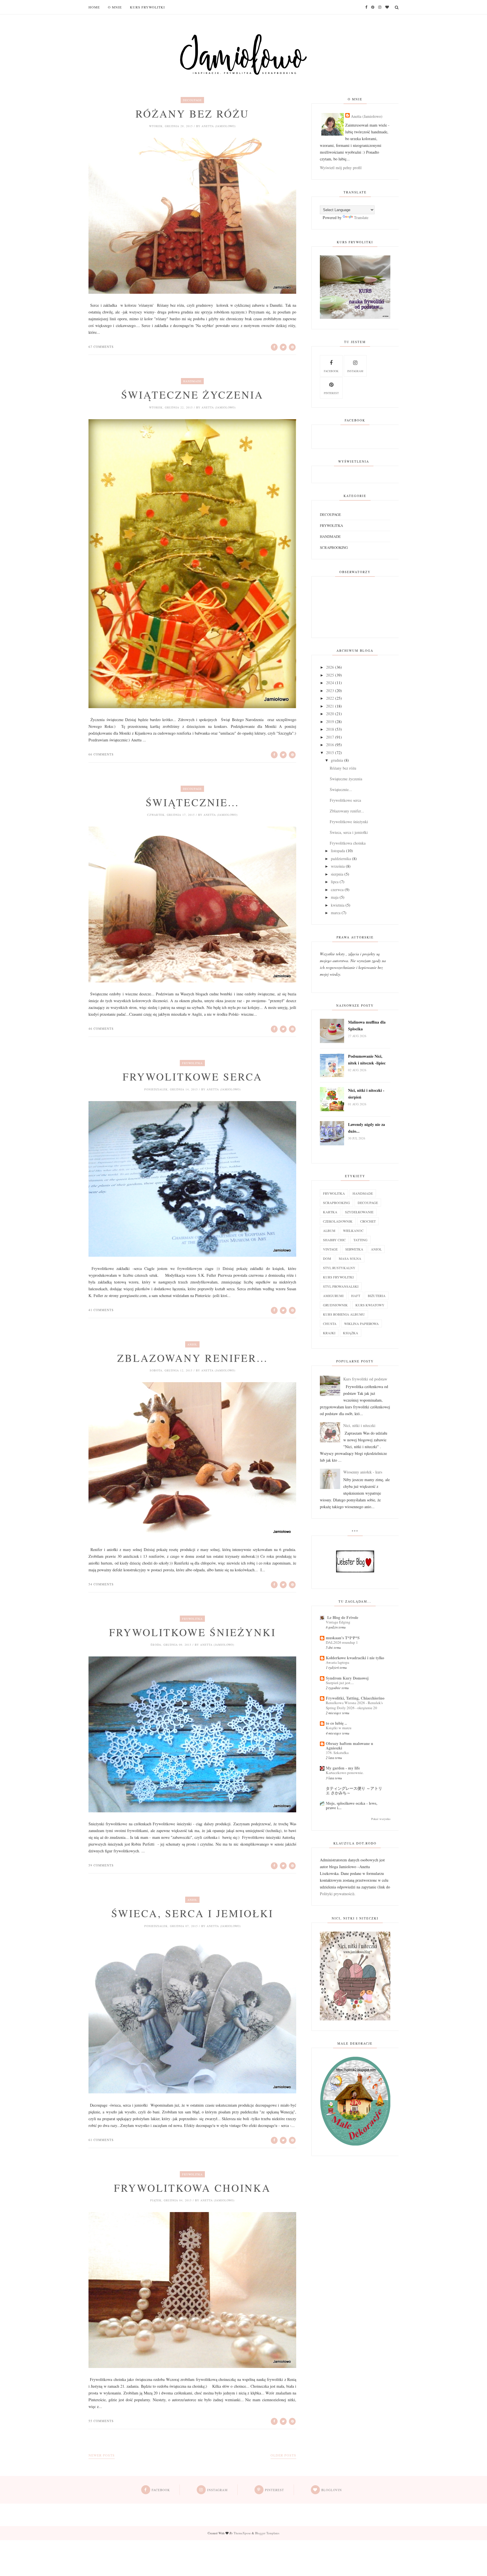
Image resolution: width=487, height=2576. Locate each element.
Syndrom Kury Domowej (347, 1678)
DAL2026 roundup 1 (342, 1642)
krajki (329, 1333)
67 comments (101, 347)
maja (335, 897)
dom (327, 1258)
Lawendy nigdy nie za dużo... (367, 1128)
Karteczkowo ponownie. (345, 1773)
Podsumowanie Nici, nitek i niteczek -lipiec (367, 1060)
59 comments (101, 1865)
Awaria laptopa (337, 1662)
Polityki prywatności (336, 1894)
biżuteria (377, 1296)
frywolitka (192, 1063)
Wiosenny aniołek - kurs (363, 1472)
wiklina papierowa (361, 1324)
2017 (330, 737)
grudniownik (335, 1305)
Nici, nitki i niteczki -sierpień (366, 1094)
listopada (338, 851)
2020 (330, 714)
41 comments (101, 1310)
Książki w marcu (339, 1728)
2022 (330, 698)
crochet (368, 1221)
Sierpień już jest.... (340, 1683)
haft (356, 1296)
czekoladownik (338, 1221)
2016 (330, 745)
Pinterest (331, 393)
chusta (330, 1324)
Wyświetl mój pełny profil (341, 168)
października (341, 859)
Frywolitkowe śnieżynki (192, 1632)
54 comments (101, 1584)
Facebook (331, 371)
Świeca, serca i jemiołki (192, 1913)
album (329, 1230)
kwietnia (338, 905)
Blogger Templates (267, 2533)
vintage (330, 1249)
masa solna (350, 1258)
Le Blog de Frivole (342, 1617)
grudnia (337, 760)
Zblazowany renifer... (192, 1358)
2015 (330, 753)
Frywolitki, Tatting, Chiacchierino (355, 1698)
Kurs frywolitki (147, 7)
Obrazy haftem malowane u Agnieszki (349, 1746)
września (338, 866)
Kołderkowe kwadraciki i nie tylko (355, 1658)
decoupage (192, 100)
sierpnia (337, 874)
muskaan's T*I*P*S (343, 1638)
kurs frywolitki (338, 1277)
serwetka (354, 1249)
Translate (361, 217)
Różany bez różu (192, 114)
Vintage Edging (338, 1622)
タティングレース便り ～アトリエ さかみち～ (354, 1790)
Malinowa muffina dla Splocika (367, 1025)
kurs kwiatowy (370, 1305)
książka (351, 1333)
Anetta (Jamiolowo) (367, 116)
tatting (360, 1240)
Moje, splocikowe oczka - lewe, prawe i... (352, 1805)
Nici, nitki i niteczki (359, 1425)
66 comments (101, 754)
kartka (330, 1212)
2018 (330, 729)
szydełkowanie (359, 1212)
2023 (330, 691)
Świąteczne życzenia (192, 395)
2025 (330, 675)
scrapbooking (334, 547)
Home (94, 7)
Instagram (355, 371)
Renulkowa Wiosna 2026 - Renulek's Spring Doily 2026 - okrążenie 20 (354, 1705)
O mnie (115, 7)
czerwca (337, 890)
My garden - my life (343, 1768)
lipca (335, 882)
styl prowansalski (341, 1286)
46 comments (101, 1029)
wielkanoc (353, 1230)
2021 (330, 706)
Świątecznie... (192, 802)
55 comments (101, 2421)
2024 (330, 683)
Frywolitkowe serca (192, 1077)
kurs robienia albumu (344, 1314)
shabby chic (334, 1240)
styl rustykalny (339, 1268)
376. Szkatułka (337, 1753)
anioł (192, 1344)
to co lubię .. (336, 1723)
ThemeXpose (242, 2533)
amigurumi (333, 1296)
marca (336, 913)
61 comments (101, 2140)
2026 (330, 667)
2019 (330, 722)
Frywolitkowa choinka (192, 2188)
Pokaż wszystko (381, 1819)
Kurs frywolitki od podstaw (365, 1379)
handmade (192, 381)
